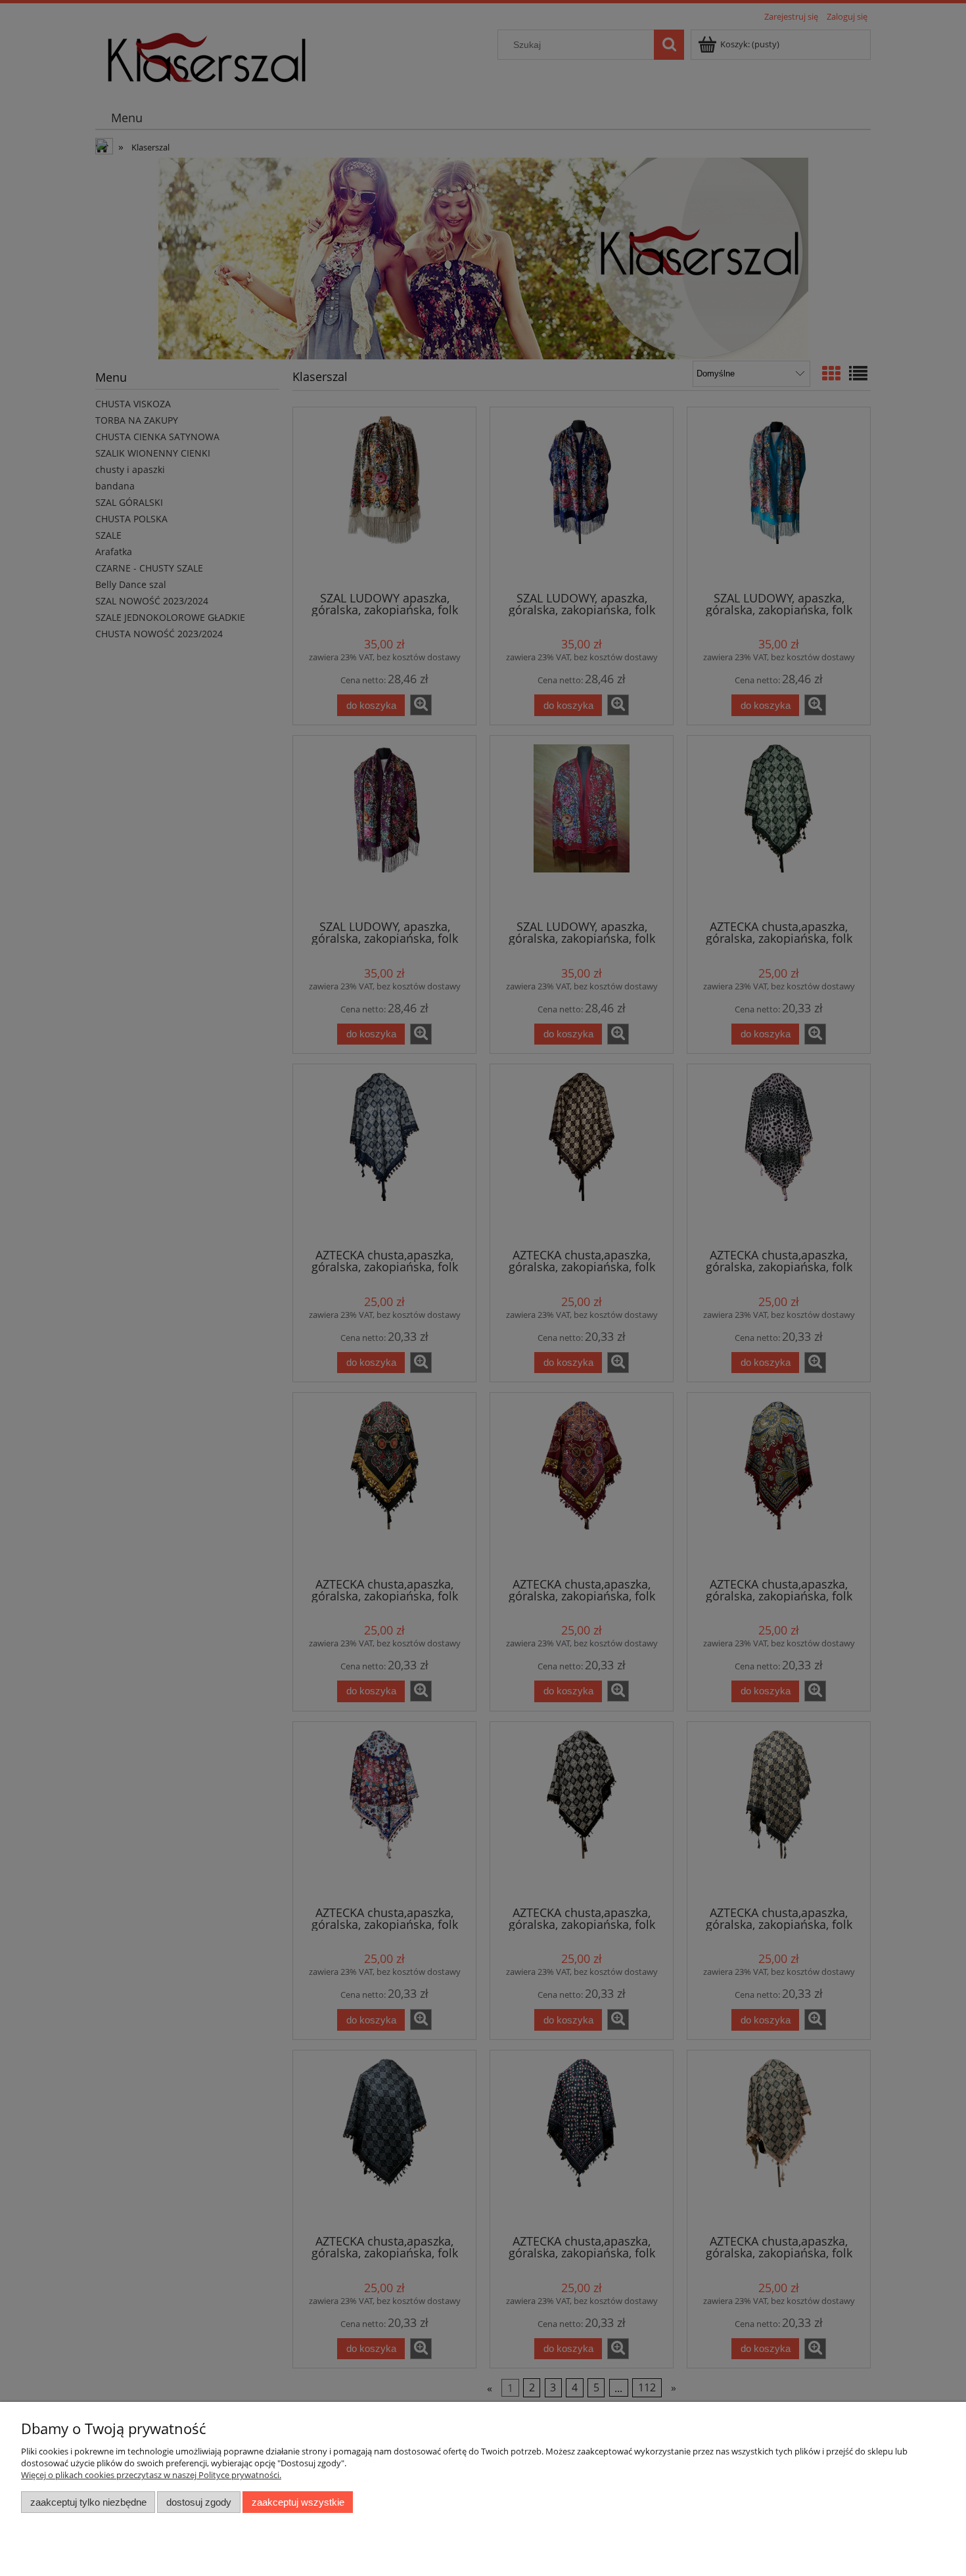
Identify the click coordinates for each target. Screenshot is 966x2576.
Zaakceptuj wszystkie (298, 2502)
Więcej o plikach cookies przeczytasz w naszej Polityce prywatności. (151, 2475)
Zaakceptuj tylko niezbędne (88, 2502)
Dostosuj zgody (199, 2502)
